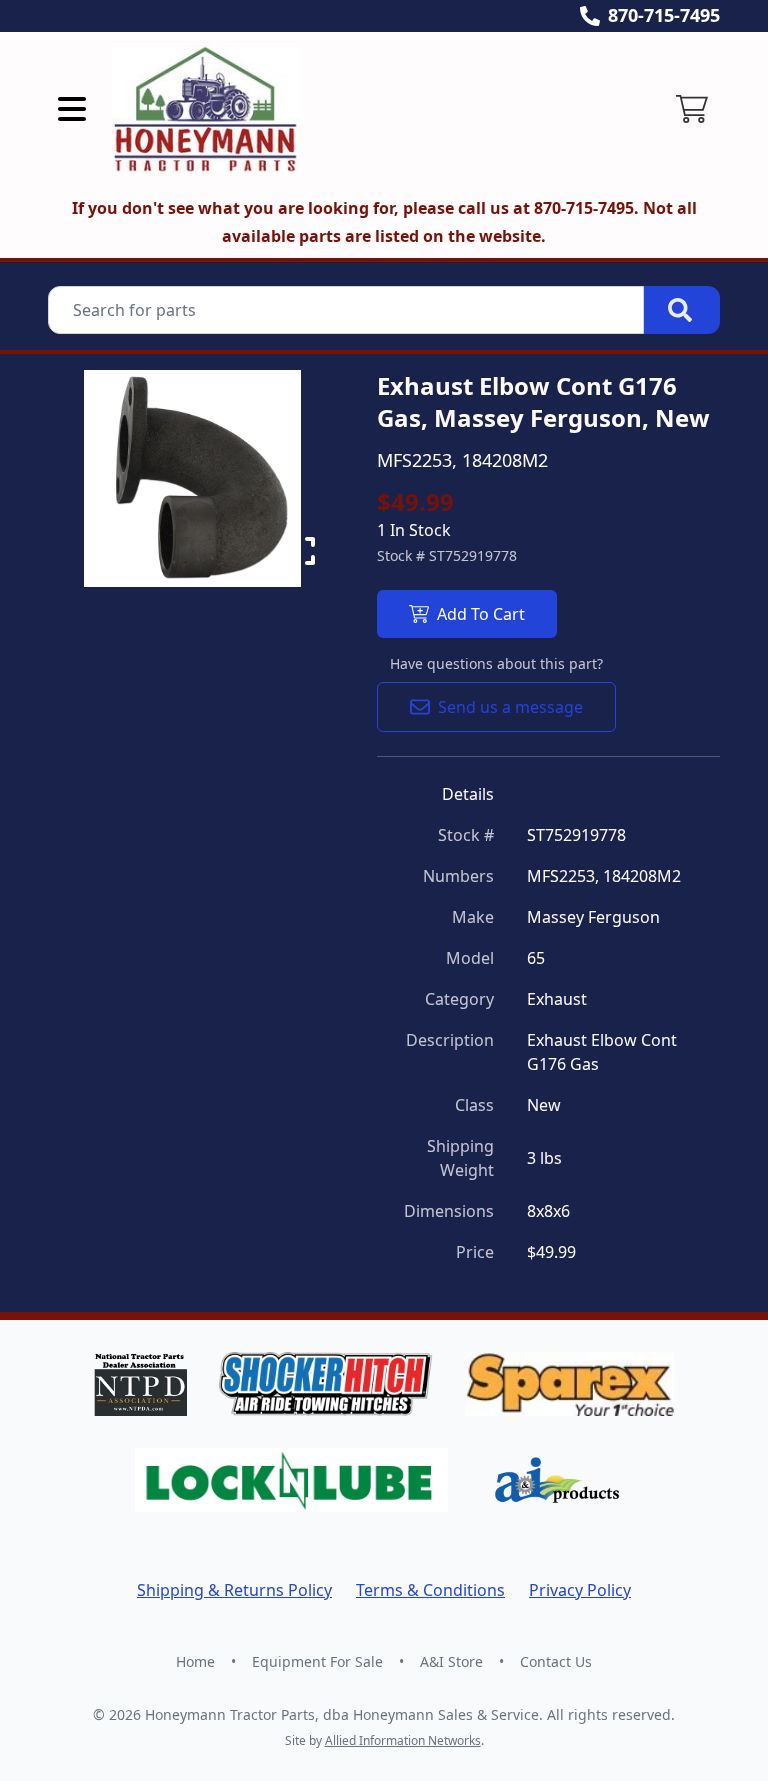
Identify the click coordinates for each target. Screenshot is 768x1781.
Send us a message (510, 707)
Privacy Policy (580, 1590)
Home (195, 1661)
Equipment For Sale (317, 1661)
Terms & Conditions (430, 1590)
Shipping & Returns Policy (234, 1590)
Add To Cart (481, 614)
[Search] (682, 310)
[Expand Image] (301, 551)
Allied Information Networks (403, 1740)
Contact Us (556, 1661)
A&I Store (451, 1661)
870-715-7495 (664, 15)
